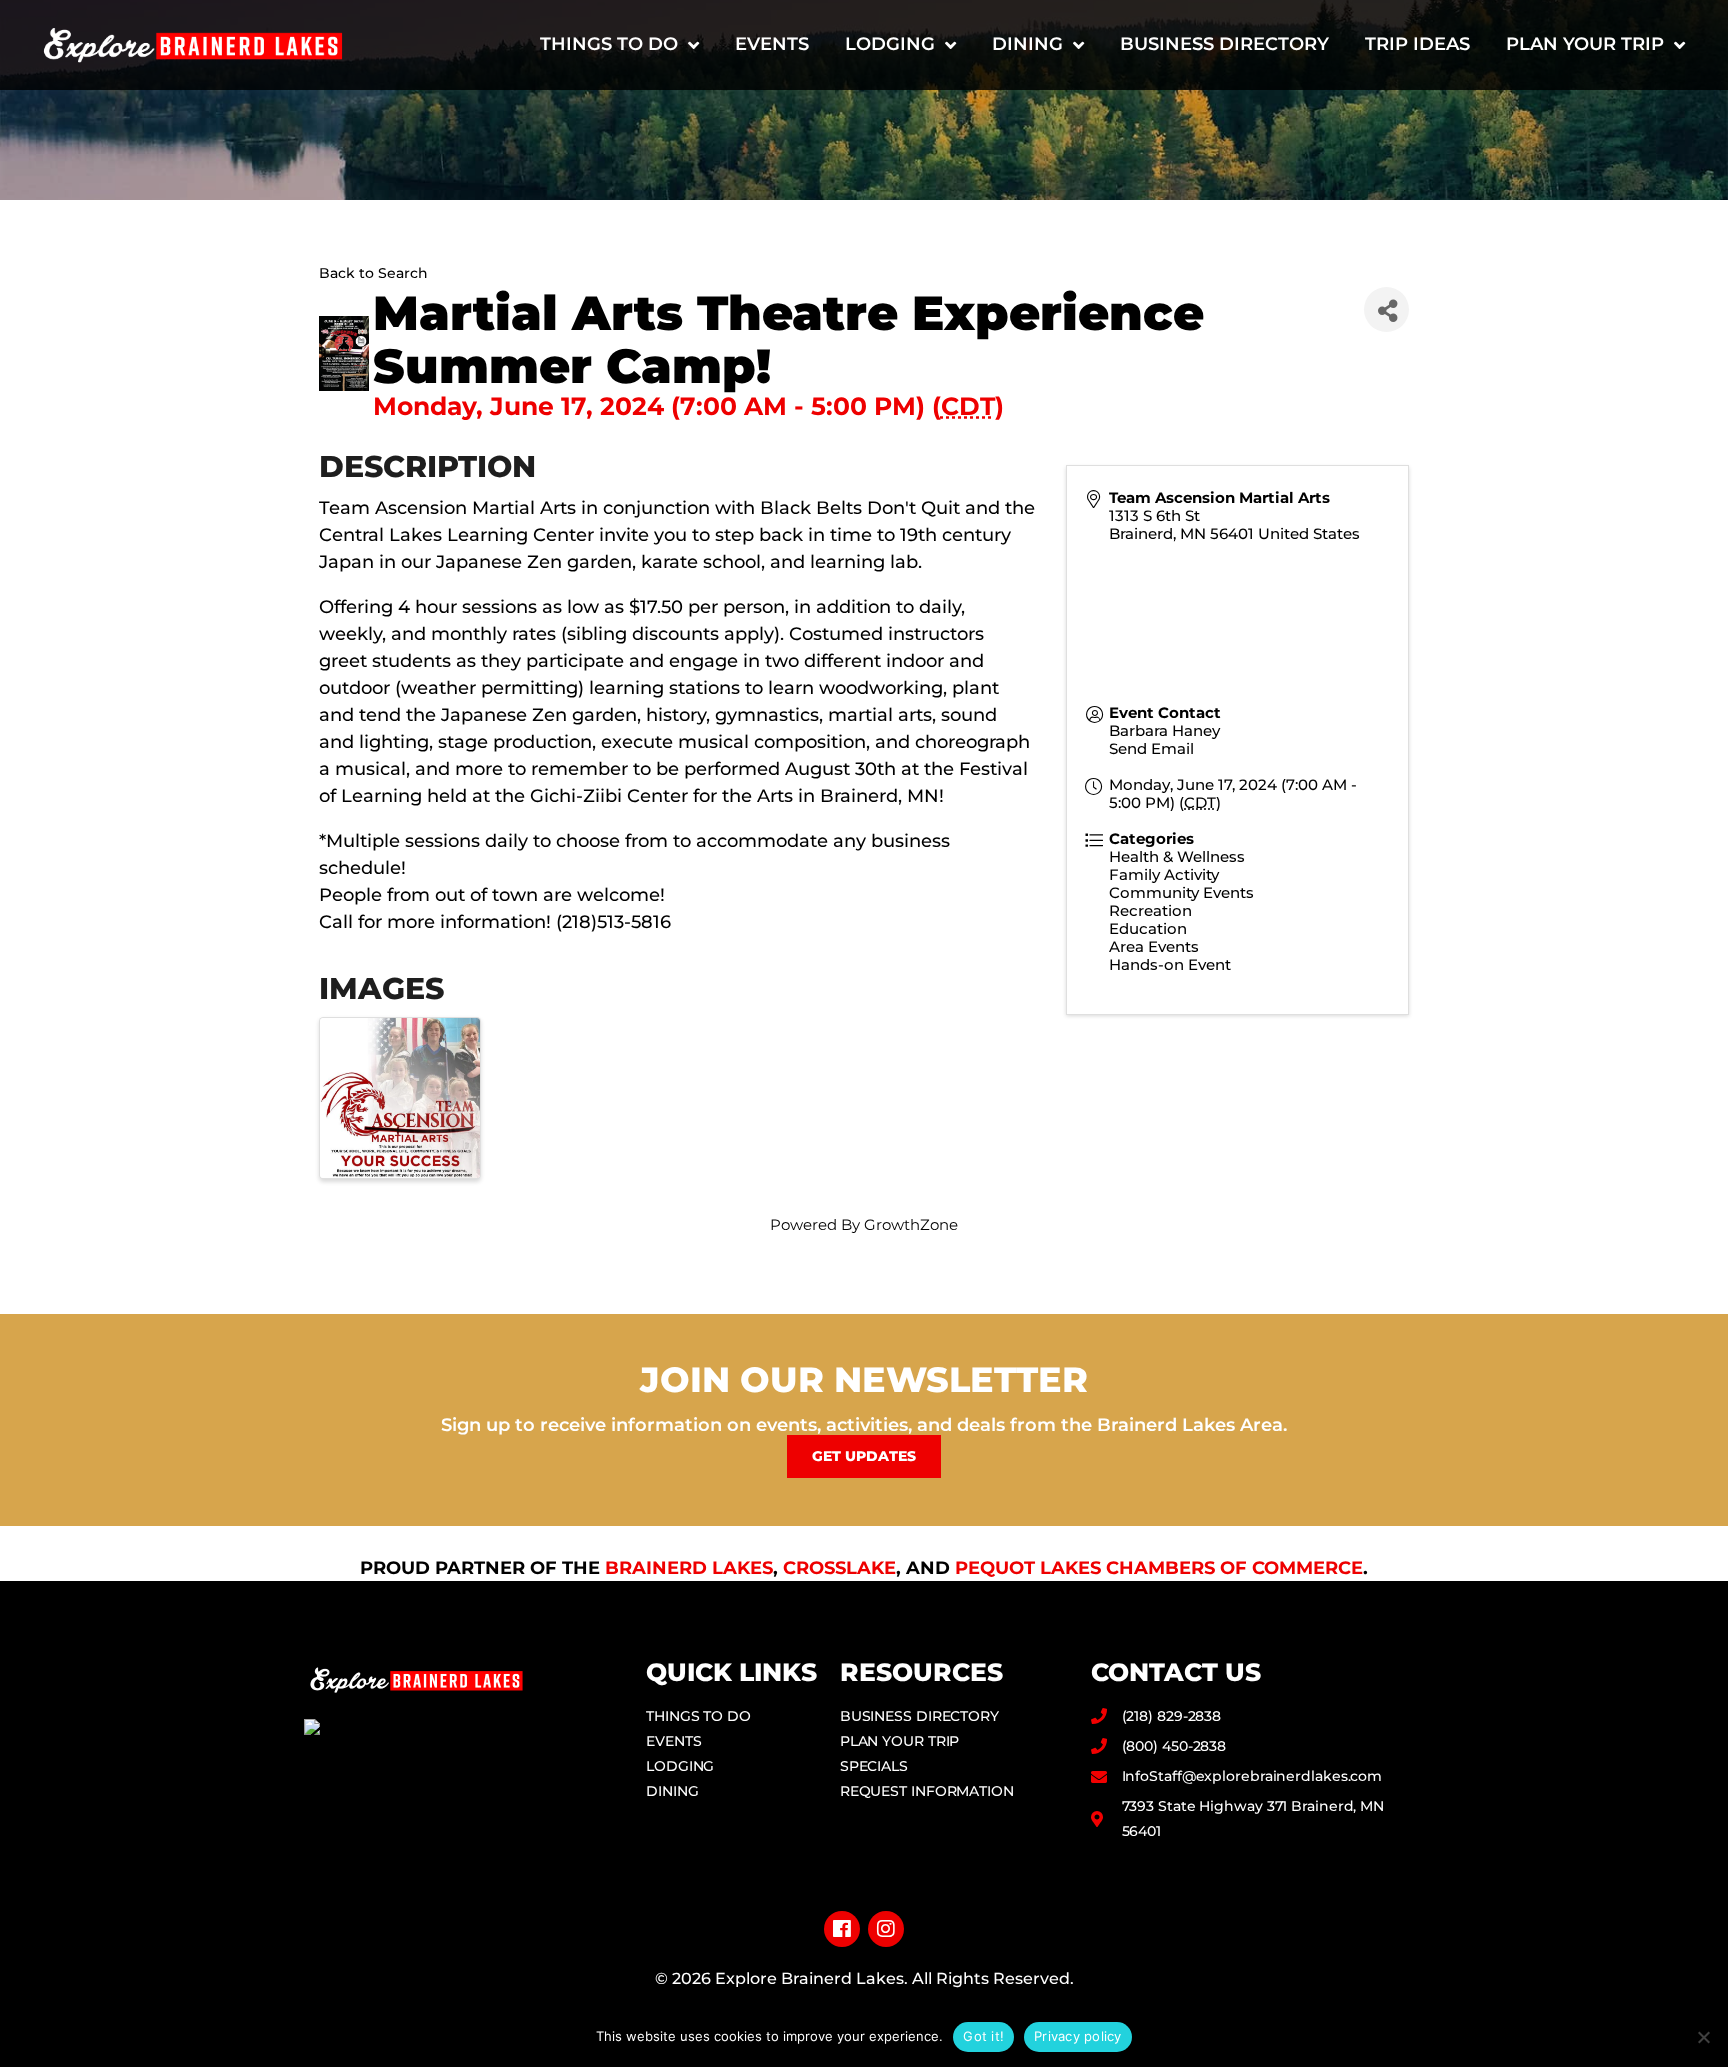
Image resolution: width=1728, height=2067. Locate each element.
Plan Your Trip (1585, 44)
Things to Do (609, 44)
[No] (1703, 2037)
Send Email (1151, 748)
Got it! (983, 2036)
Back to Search (373, 273)
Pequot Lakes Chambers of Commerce (1159, 1568)
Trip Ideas (1417, 44)
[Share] (1386, 309)
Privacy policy (1078, 2036)
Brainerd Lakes (689, 1568)
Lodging (890, 44)
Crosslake (839, 1568)
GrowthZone (911, 1224)
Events (772, 44)
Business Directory (1224, 44)
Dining (1027, 44)
